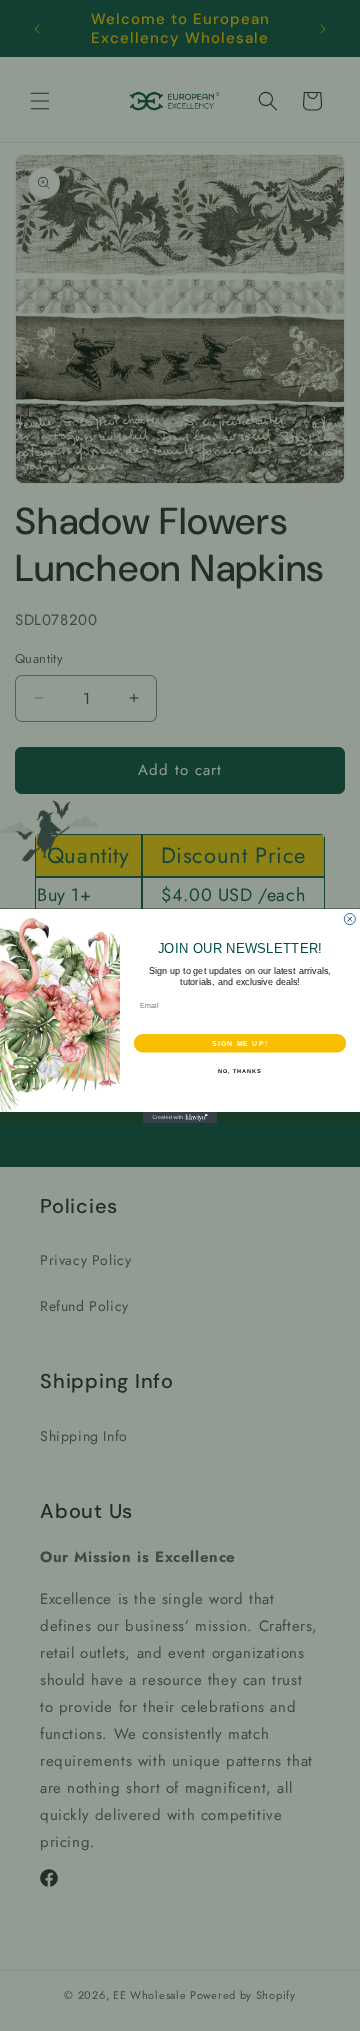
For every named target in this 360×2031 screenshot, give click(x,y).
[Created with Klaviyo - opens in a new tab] (180, 1117)
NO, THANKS (240, 1070)
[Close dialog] (349, 918)
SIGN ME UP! (240, 1043)
